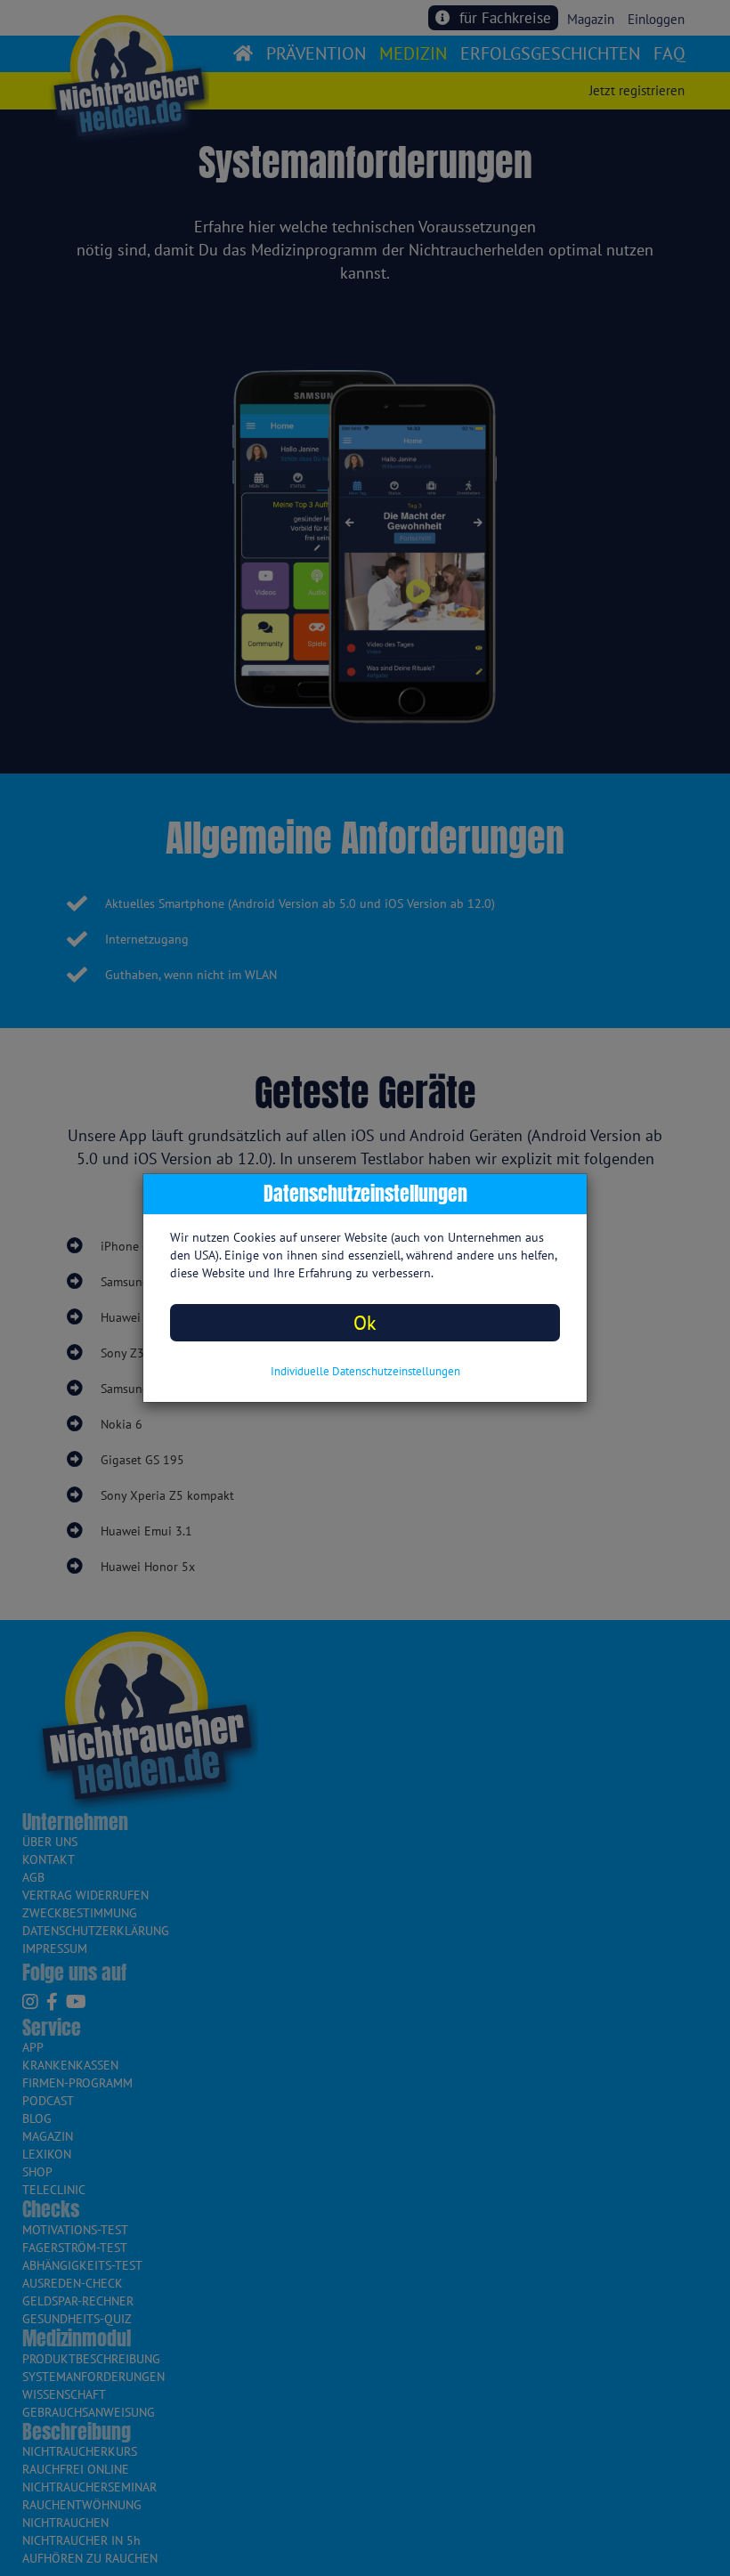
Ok (365, 1322)
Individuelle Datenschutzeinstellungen (365, 1371)
